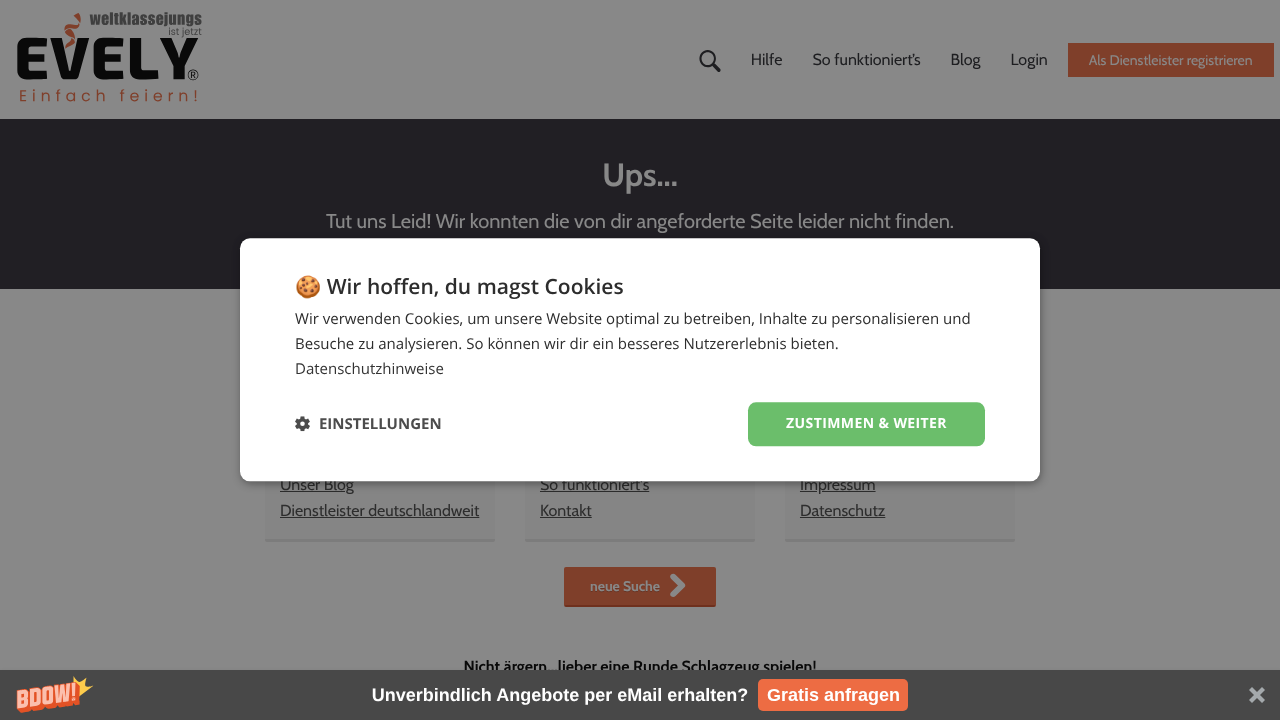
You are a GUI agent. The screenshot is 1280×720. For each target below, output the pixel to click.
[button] (640, 695)
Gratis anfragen (833, 695)
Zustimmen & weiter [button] (866, 423)
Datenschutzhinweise (369, 369)
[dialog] (640, 359)
